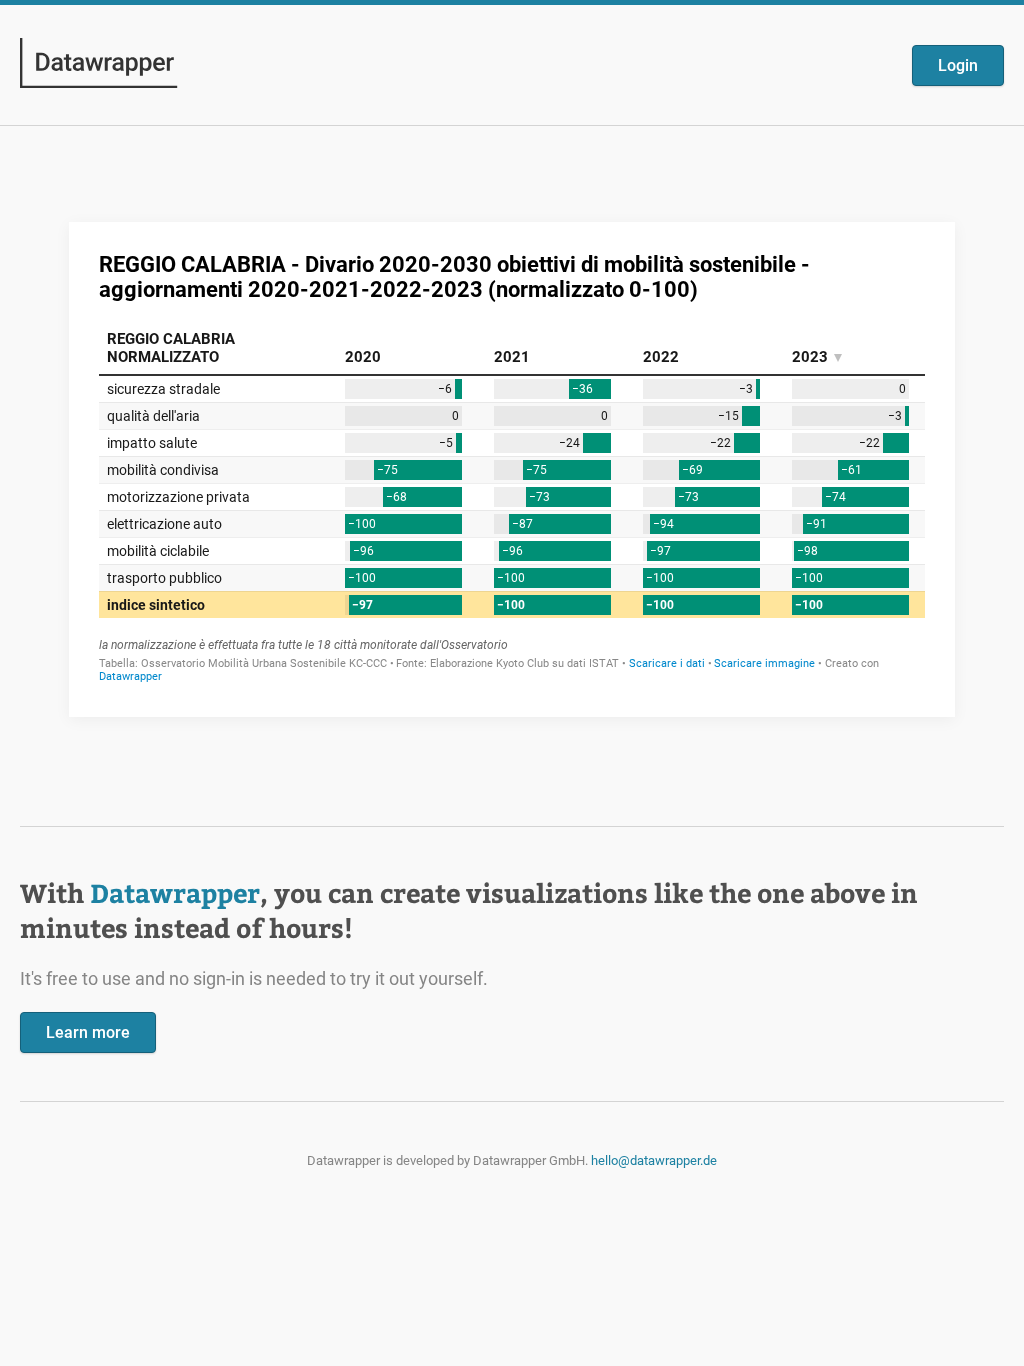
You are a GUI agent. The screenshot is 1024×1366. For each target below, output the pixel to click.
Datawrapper (175, 892)
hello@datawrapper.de (654, 1160)
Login (958, 65)
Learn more (88, 1032)
